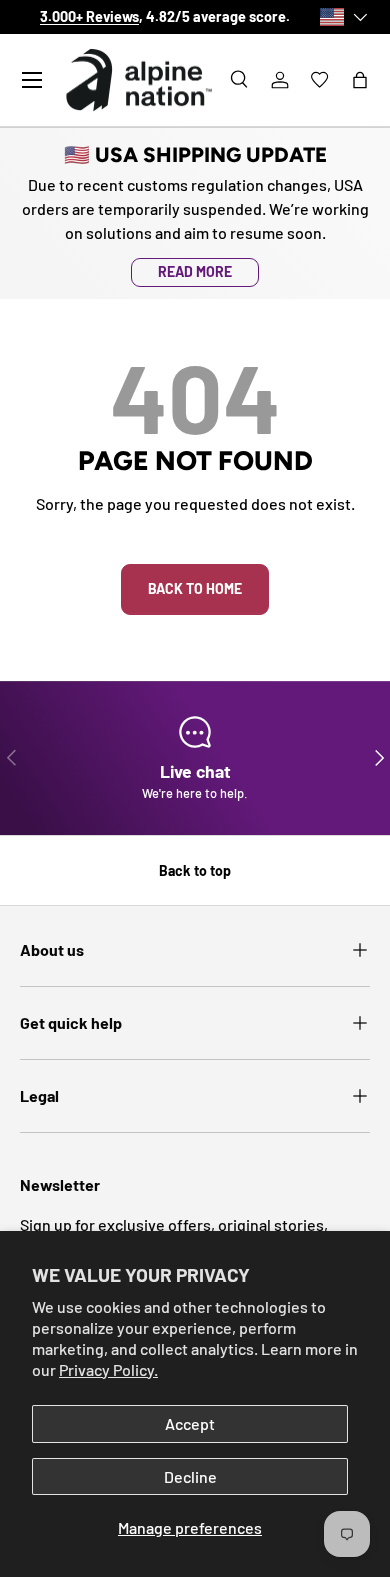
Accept (190, 1423)
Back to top (195, 870)
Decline (190, 1476)
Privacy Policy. (108, 1369)
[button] (360, 80)
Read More (195, 271)
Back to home (195, 588)
